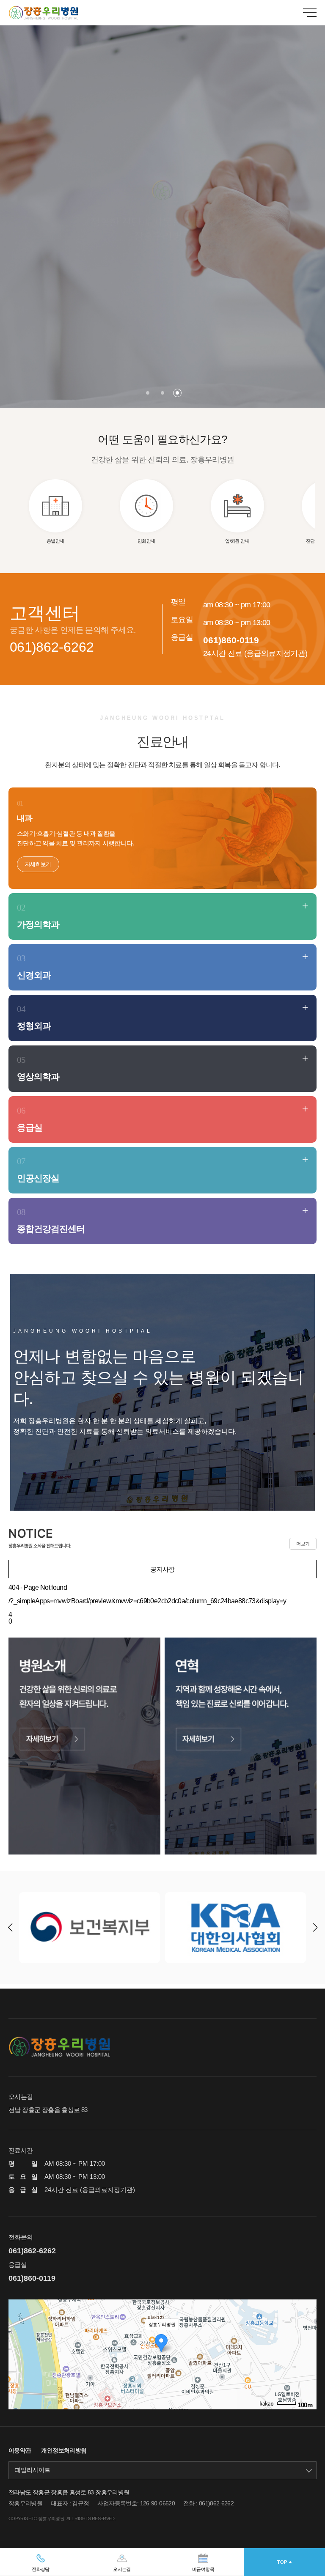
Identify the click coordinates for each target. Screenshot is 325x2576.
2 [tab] (162, 393)
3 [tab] (177, 393)
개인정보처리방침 (64, 2450)
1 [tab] (148, 393)
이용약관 (20, 2450)
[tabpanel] (162, 204)
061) (52, 647)
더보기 (303, 1544)
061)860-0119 (231, 640)
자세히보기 (38, 864)
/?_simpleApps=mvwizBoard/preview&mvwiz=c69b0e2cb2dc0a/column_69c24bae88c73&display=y (147, 1601)
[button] (315, 1928)
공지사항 (162, 1569)
